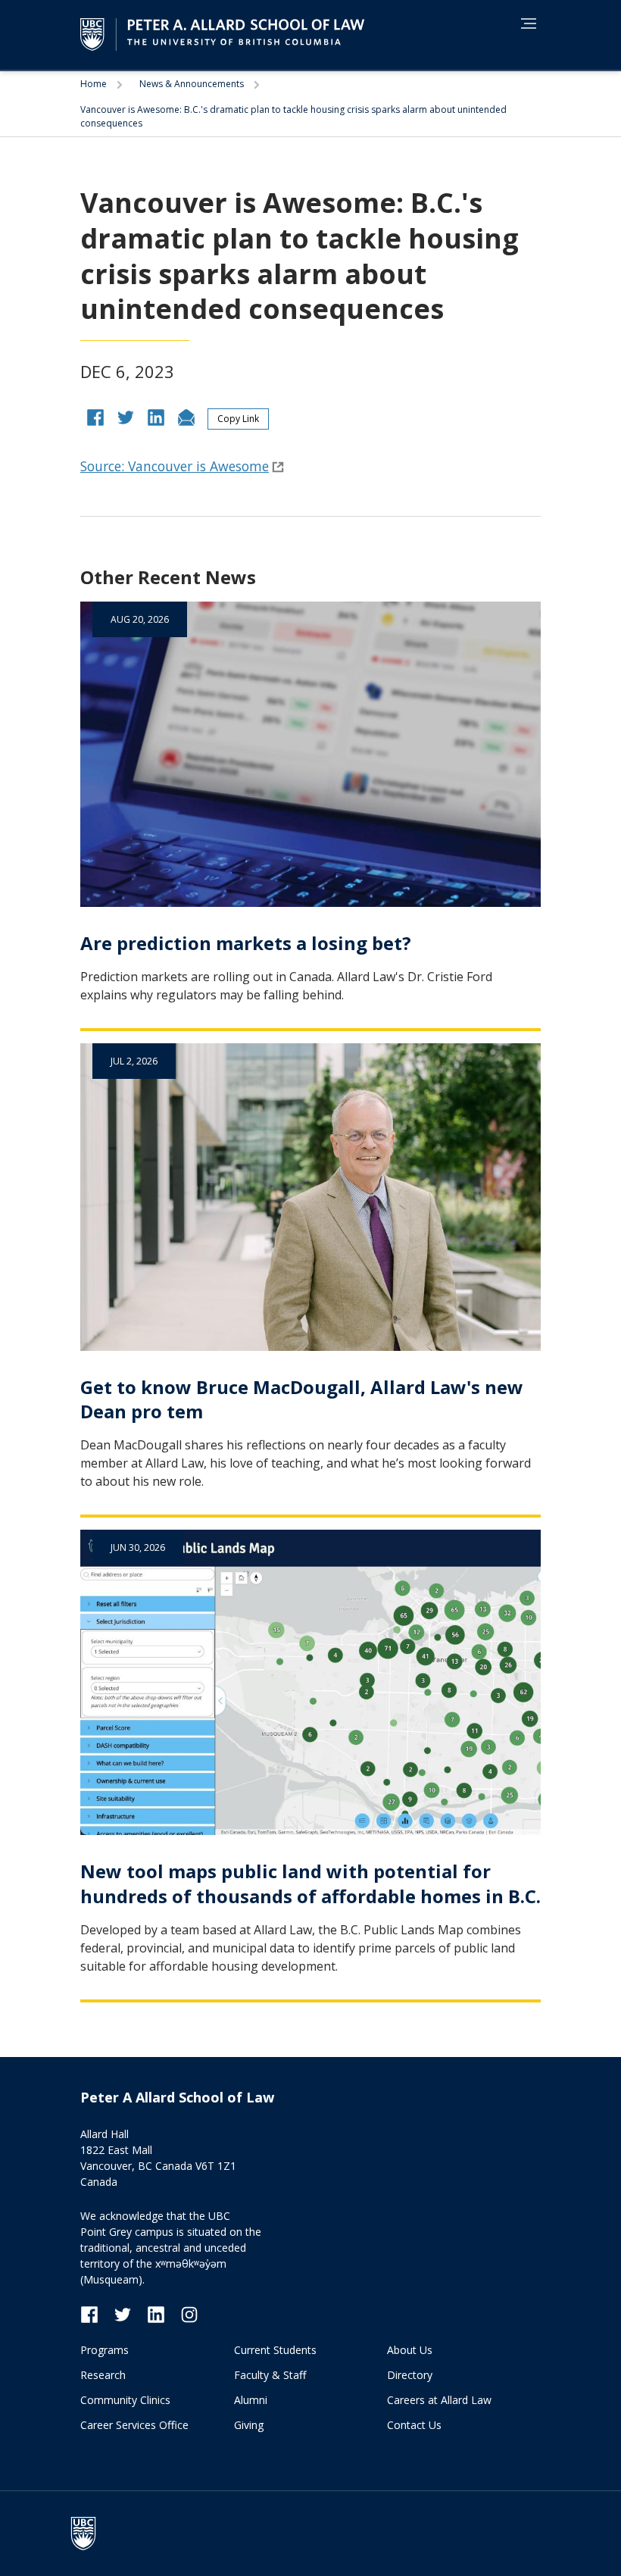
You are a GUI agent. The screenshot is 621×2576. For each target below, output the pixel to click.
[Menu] (529, 23)
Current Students (275, 2350)
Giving (249, 2425)
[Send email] (186, 416)
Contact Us (414, 2425)
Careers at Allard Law (439, 2400)
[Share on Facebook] (95, 416)
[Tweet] (126, 416)
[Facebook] (97, 2313)
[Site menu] (524, 26)
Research (103, 2375)
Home (95, 84)
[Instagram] (189, 2313)
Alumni (251, 2400)
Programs (105, 2350)
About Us (410, 2350)
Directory (410, 2375)
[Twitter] (130, 2313)
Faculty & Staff (270, 2375)
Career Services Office (134, 2425)
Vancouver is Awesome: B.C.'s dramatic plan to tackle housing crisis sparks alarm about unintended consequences (293, 116)
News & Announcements (193, 84)
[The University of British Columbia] (91, 2534)
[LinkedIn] (164, 2313)
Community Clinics (125, 2400)
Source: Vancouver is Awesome (175, 466)
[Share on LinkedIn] (156, 416)
